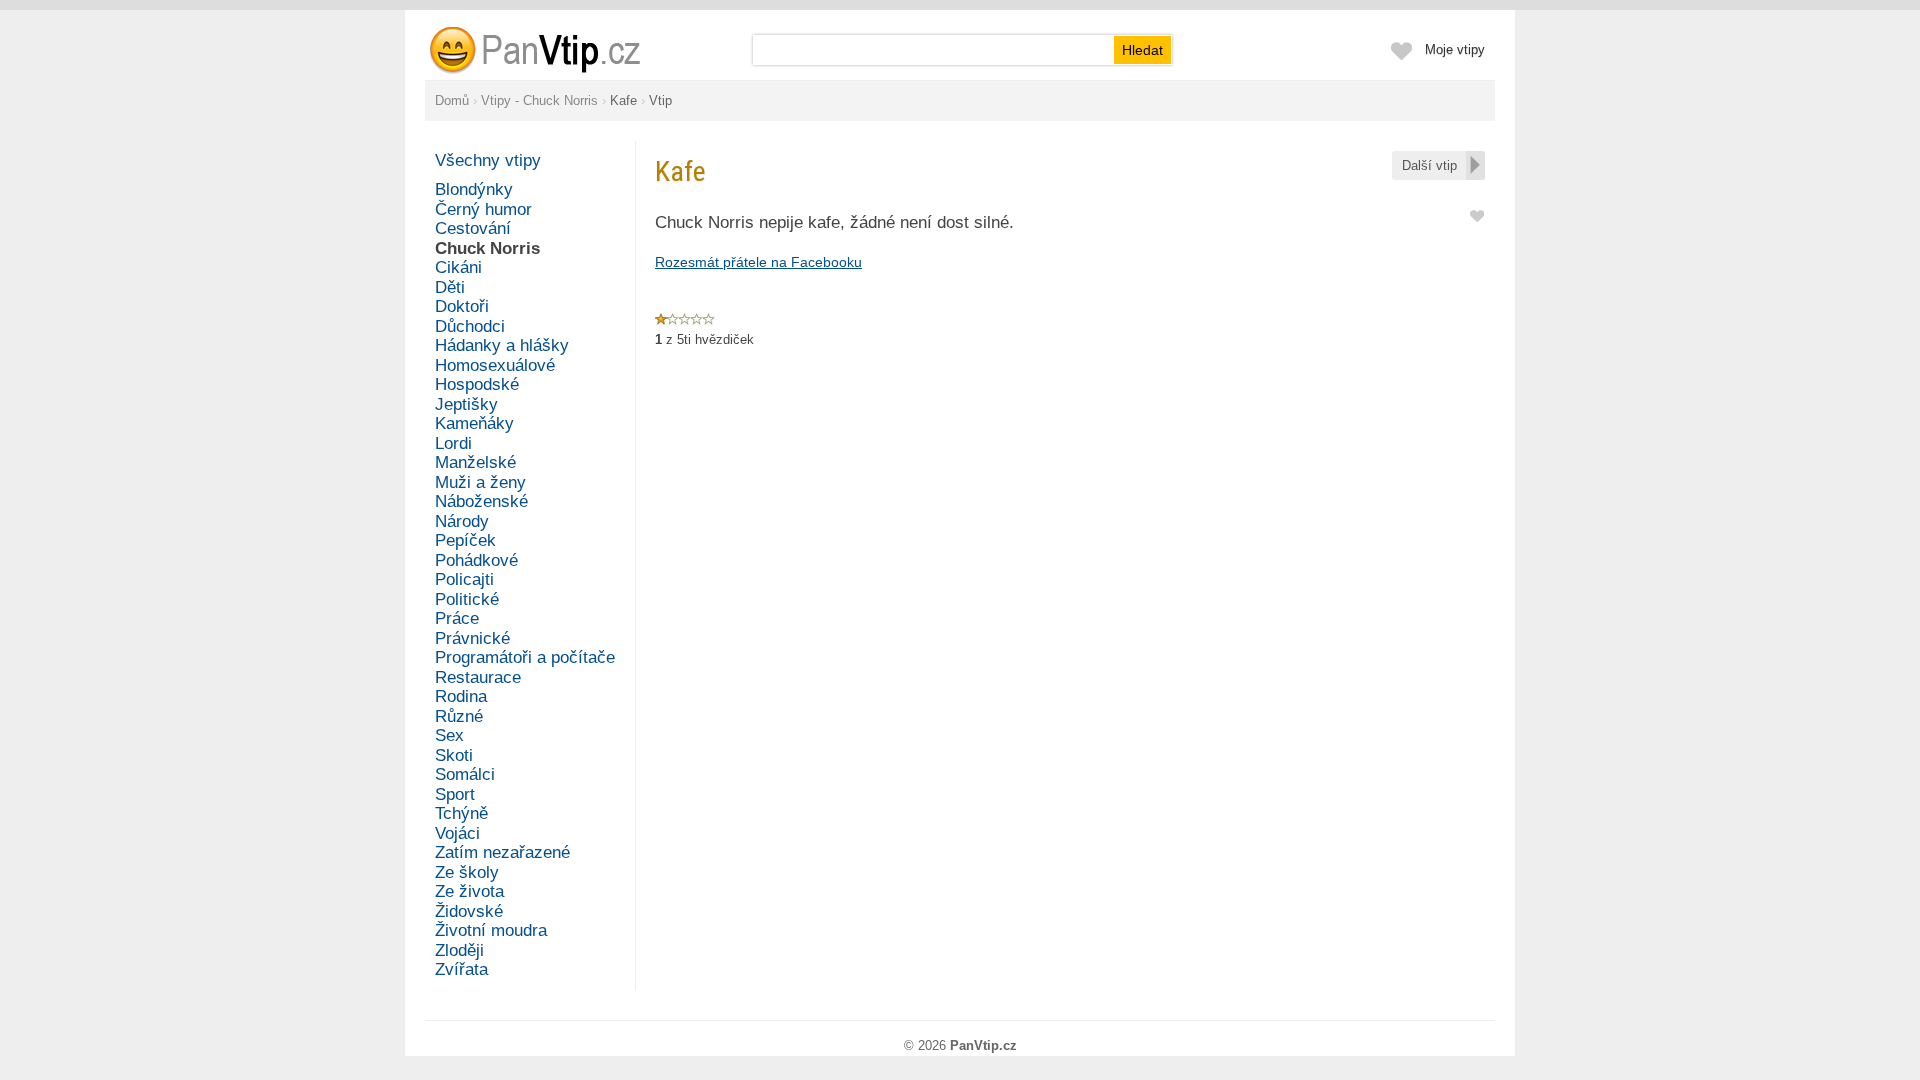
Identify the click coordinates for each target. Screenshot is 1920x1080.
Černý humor (483, 209)
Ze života (469, 891)
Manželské (475, 462)
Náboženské (481, 501)
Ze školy (467, 872)
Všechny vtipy (488, 160)
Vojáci (457, 833)
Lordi (453, 443)
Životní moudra (491, 930)
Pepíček (465, 540)
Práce (457, 618)
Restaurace (478, 677)
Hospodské (477, 384)
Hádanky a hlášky (502, 345)
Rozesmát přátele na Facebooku (758, 262)
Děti (450, 287)
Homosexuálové (495, 365)
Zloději (459, 950)
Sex (449, 735)
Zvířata (461, 969)
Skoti (454, 755)
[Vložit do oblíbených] (1477, 214)
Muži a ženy (480, 482)
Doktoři (462, 306)
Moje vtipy (1455, 49)
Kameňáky (474, 423)
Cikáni (458, 267)
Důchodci (470, 326)
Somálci (465, 774)
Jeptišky (466, 404)
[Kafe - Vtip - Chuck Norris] (559, 50)
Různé (459, 716)
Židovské (469, 911)
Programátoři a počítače (525, 657)
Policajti (464, 579)
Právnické (472, 638)
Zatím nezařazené (502, 852)
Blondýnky (474, 189)
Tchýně (461, 813)
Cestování (473, 228)
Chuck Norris (487, 248)
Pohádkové (476, 560)
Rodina (461, 696)
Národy (462, 521)
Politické (467, 599)
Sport (455, 794)
